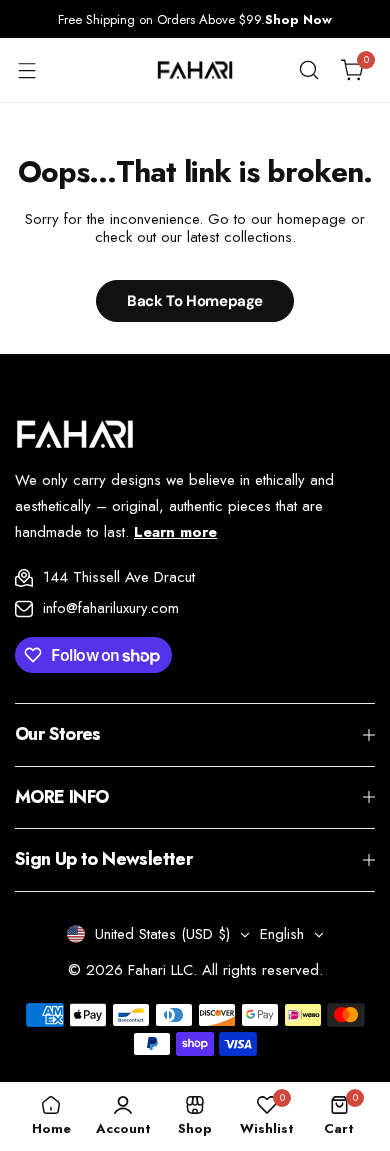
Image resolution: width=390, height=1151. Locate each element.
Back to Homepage (195, 301)
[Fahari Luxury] (195, 70)
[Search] (309, 70)
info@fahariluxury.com (111, 608)
